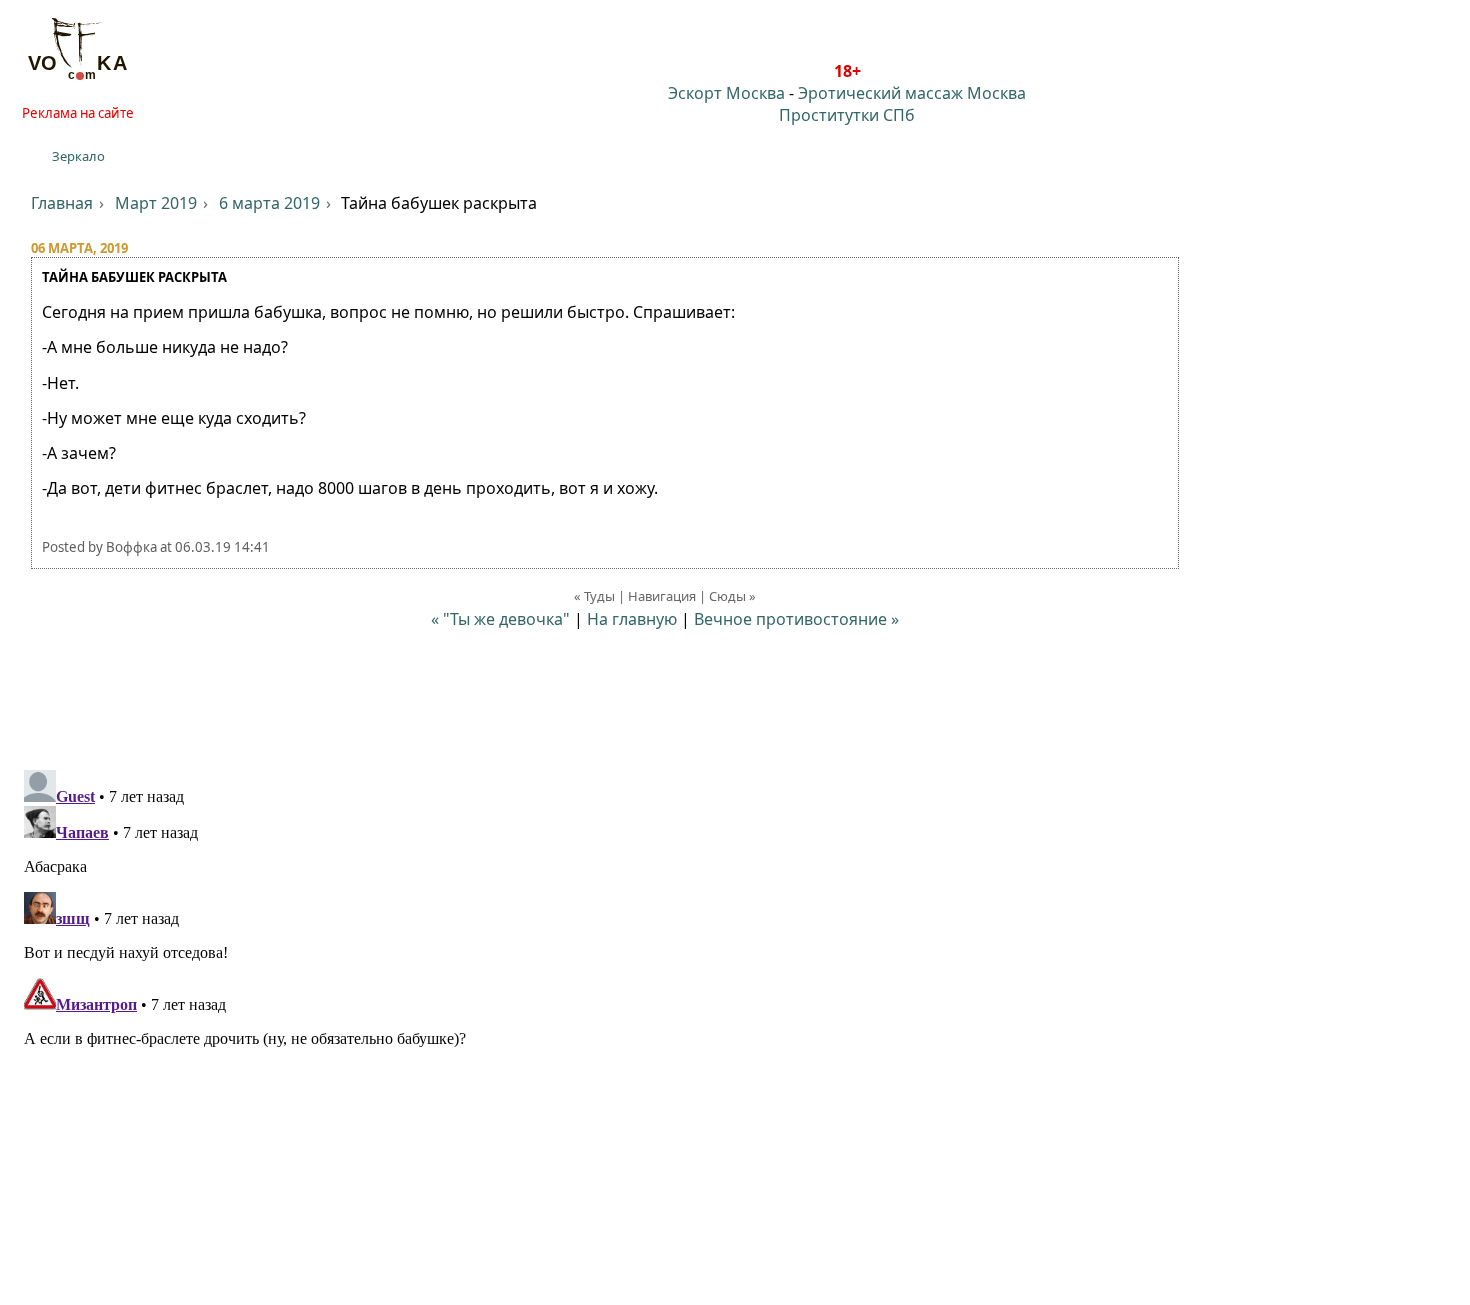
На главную (632, 619)
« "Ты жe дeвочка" (500, 619)
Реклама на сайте (78, 113)
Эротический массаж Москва (912, 93)
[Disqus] (735, 1012)
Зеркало (78, 156)
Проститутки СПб (847, 115)
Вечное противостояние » (796, 619)
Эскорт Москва (726, 93)
